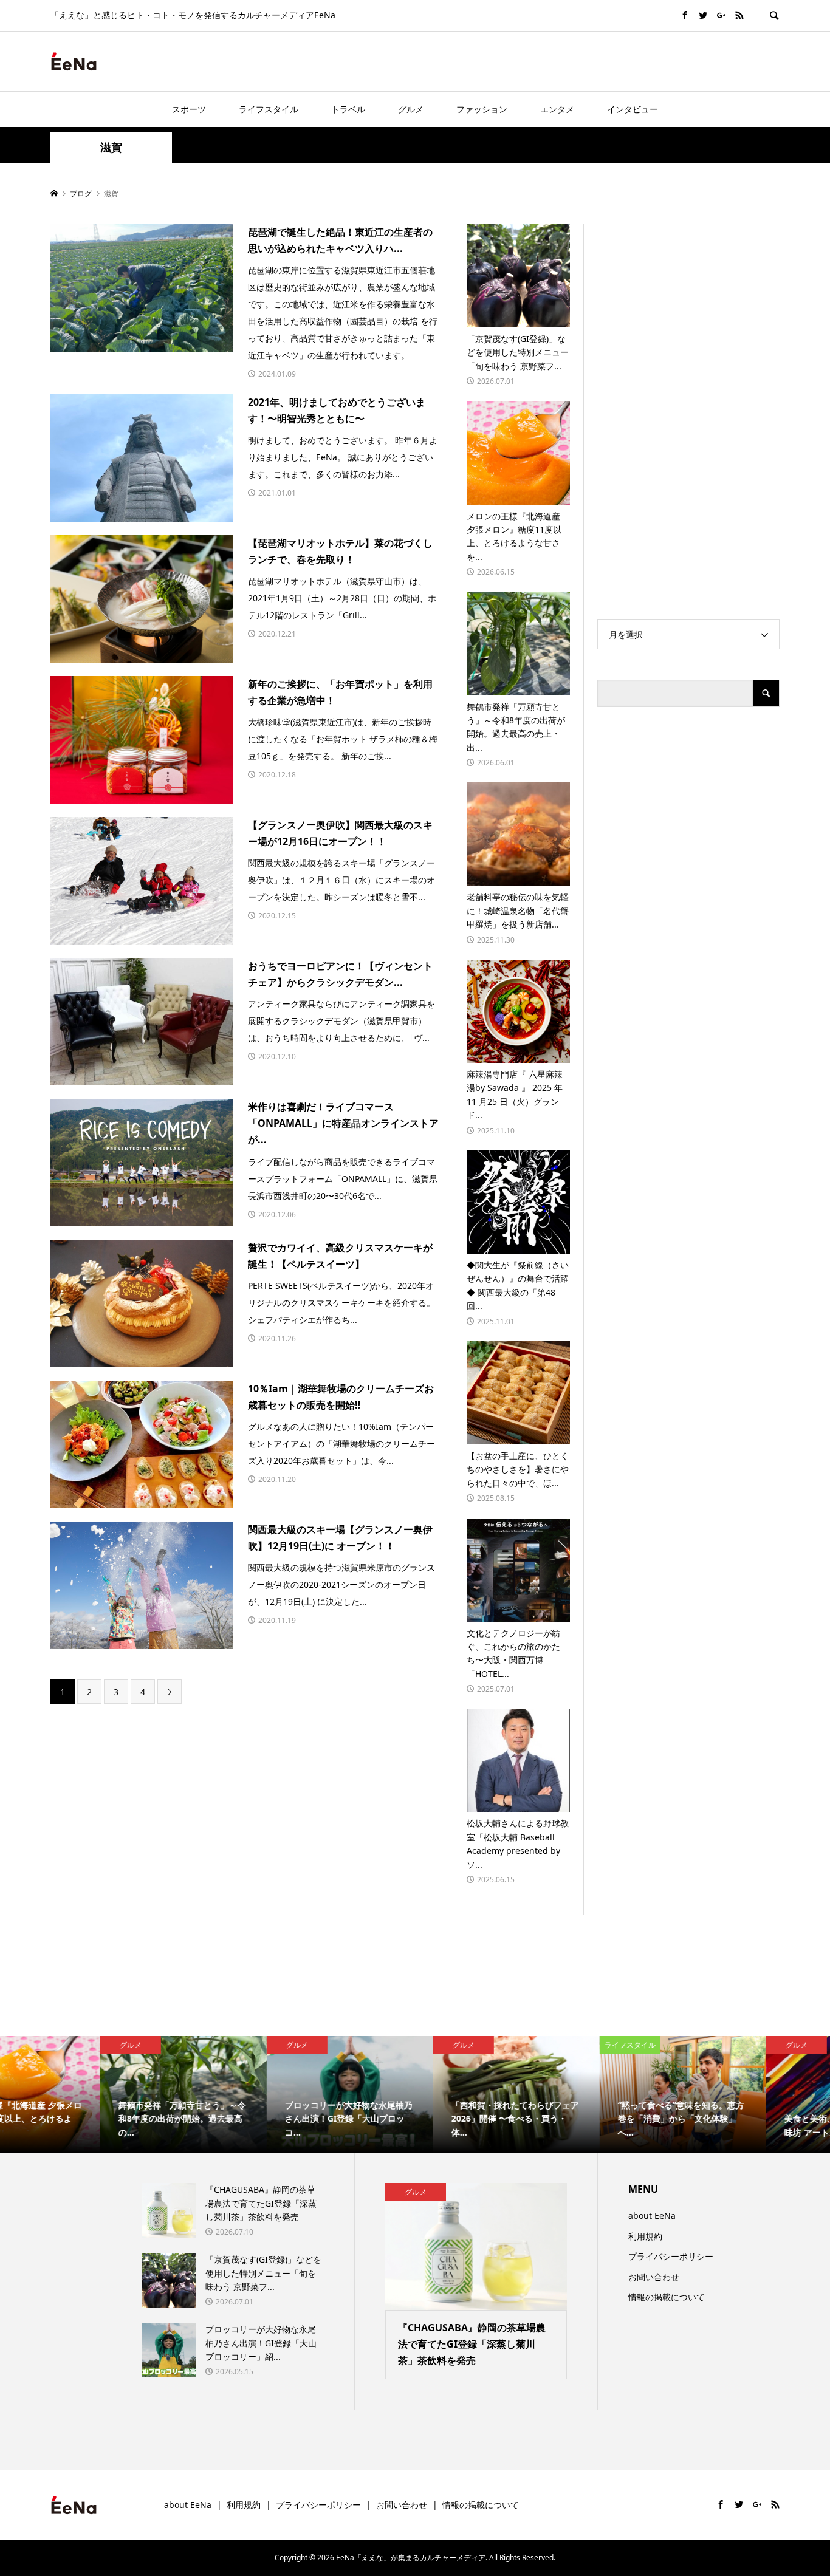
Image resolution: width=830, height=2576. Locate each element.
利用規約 (645, 2236)
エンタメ (557, 109)
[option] (83, 2094)
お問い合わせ (654, 2277)
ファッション (482, 109)
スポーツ (189, 109)
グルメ (411, 109)
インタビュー (633, 109)
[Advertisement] (637, 61)
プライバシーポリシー (671, 2256)
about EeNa (652, 2216)
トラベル (348, 109)
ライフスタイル (269, 109)
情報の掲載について (667, 2297)
